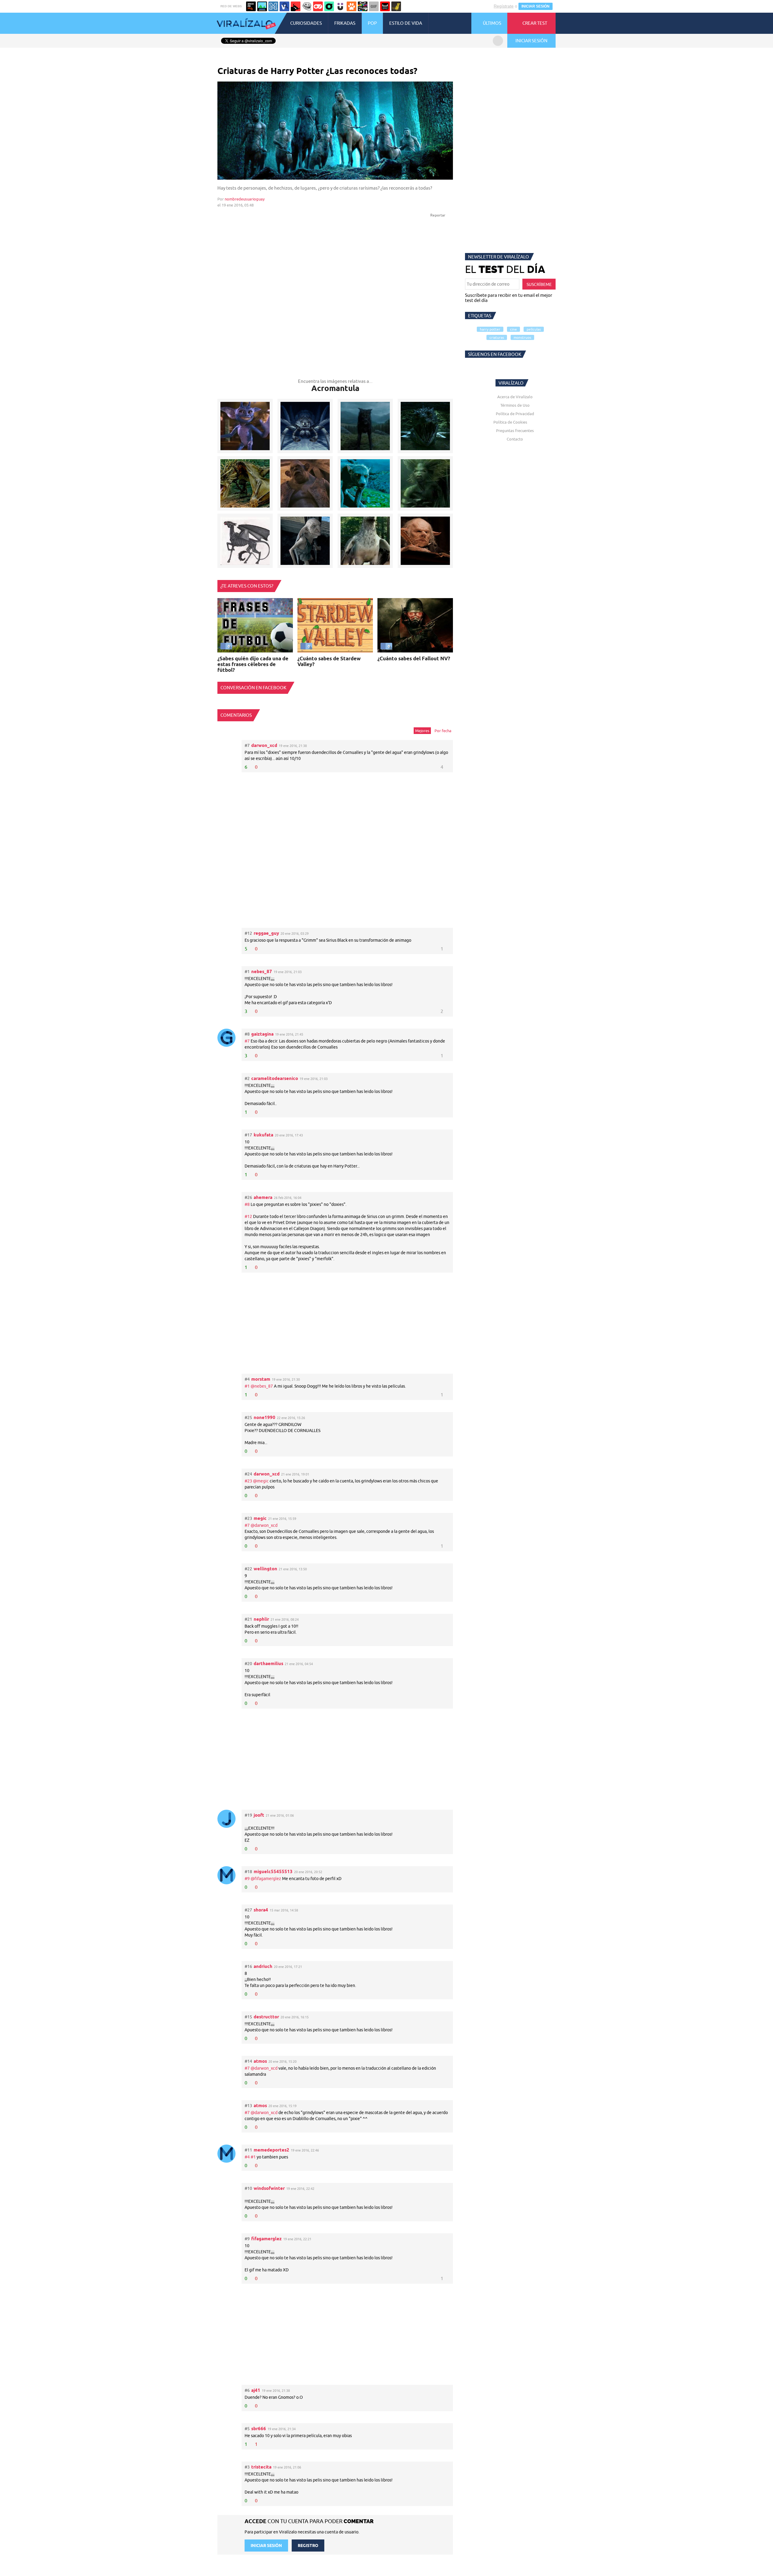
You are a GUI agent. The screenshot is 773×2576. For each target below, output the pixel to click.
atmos (260, 2061)
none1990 (265, 1417)
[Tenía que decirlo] (385, 6)
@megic (261, 1481)
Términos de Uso (515, 405)
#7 (248, 1041)
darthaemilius (268, 1663)
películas (534, 329)
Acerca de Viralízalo (515, 397)
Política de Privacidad (515, 414)
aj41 (256, 2390)
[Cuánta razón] (262, 6)
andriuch (263, 1966)
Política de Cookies (510, 422)
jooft (259, 1815)
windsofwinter (269, 2188)
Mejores (422, 731)
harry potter (490, 329)
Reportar (438, 215)
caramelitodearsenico (275, 1078)
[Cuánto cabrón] (307, 6)
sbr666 (259, 2429)
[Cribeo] (329, 6)
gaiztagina (262, 1034)
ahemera (263, 1197)
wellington (265, 1569)
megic (260, 1518)
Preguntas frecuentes (515, 431)
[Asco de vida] (251, 6)
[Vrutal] (318, 6)
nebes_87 (262, 971)
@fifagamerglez (266, 1879)
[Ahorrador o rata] (396, 6)
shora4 (261, 1910)
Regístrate (504, 6)
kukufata (263, 1135)
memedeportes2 (271, 2150)
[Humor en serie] (340, 6)
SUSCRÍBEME (539, 284)
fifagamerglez (266, 2239)
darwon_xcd (264, 745)
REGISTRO (308, 2546)
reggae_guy (266, 933)
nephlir (261, 1619)
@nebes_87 (262, 1386)
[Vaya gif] (374, 6)
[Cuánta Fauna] (351, 6)
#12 (249, 1216)
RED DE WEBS (231, 6)
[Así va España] (296, 6)
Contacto (515, 439)
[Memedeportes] (273, 6)
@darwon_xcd (264, 1525)
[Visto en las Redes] (284, 6)
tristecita (261, 2467)
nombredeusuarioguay (245, 199)
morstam (261, 1379)
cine (513, 329)
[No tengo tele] (363, 6)
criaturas (497, 337)
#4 (248, 2157)
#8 (248, 1204)
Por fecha (443, 731)
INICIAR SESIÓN (536, 6)
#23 (249, 1481)
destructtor (266, 2017)
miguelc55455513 (273, 1871)
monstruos (522, 337)
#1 (248, 1386)
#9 (248, 1879)
